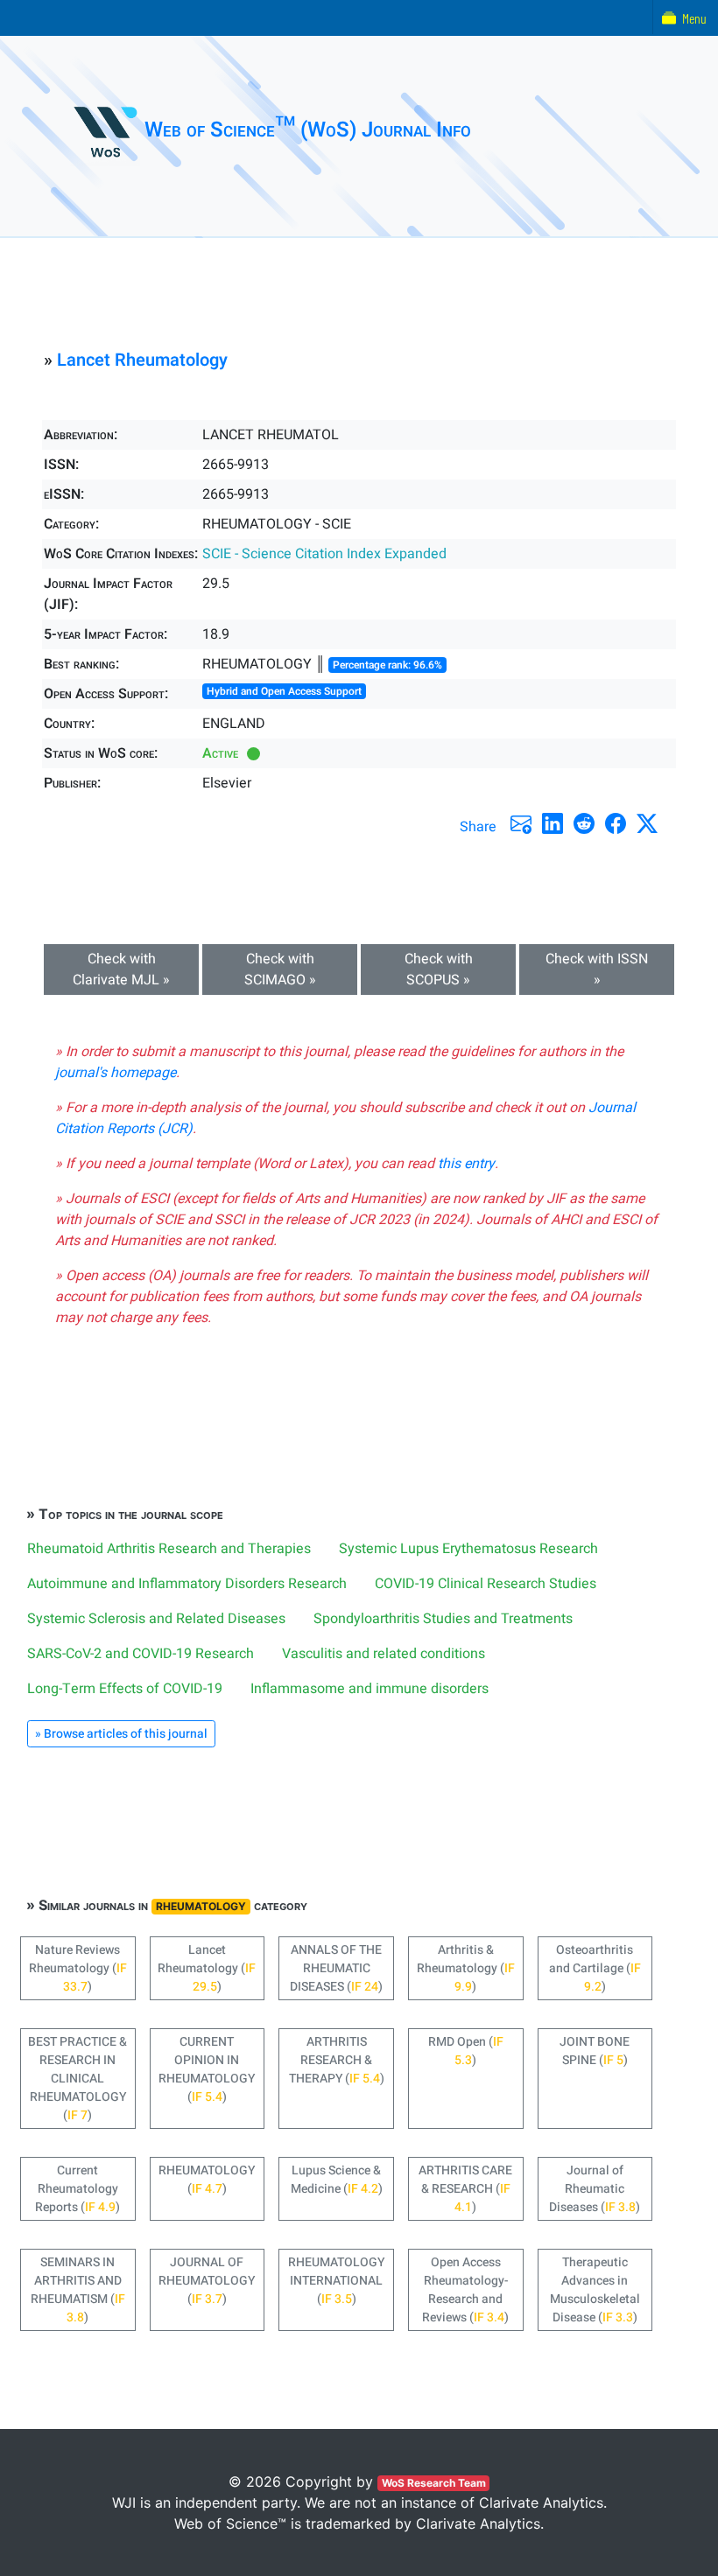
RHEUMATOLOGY (201, 1906)
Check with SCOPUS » (439, 969)
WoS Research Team (434, 2483)
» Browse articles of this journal (121, 1734)
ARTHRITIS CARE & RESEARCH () (465, 2189)
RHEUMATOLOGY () (207, 2180)
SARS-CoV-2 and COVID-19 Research (141, 1654)
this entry (466, 1164)
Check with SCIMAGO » (280, 969)
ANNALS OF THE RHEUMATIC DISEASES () (336, 1968)
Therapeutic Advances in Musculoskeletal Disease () (595, 2290)
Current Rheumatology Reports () (77, 2189)
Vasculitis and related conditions (384, 1654)
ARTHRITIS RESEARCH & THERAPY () (337, 2060)
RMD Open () (466, 2051)
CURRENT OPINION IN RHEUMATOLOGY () (207, 2069)
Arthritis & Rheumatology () (466, 1968)
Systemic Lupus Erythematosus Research (468, 1549)
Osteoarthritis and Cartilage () (595, 1968)
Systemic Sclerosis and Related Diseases (156, 1619)
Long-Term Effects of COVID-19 (125, 1689)
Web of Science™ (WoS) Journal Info (308, 130)
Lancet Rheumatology (142, 360)
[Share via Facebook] (616, 823)
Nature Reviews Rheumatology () (78, 1968)
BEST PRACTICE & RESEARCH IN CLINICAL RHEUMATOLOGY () (77, 2079)
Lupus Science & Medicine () (337, 2180)
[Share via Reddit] (584, 823)
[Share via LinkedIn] (553, 823)
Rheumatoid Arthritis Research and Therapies (169, 1549)
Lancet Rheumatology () (207, 1968)
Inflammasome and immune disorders (370, 1689)
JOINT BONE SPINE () (595, 2051)
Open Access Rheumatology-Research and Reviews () (465, 2290)
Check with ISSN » (597, 969)
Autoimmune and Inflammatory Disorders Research (187, 1584)
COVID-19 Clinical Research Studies (486, 1584)
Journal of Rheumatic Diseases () (595, 2189)
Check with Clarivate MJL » (121, 969)
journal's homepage (116, 1073)
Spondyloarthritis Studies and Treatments (443, 1619)
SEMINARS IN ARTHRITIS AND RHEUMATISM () (78, 2290)
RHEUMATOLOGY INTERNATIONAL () (336, 2281)
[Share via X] (647, 823)
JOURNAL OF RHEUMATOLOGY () (207, 2281)
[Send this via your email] (521, 823)
